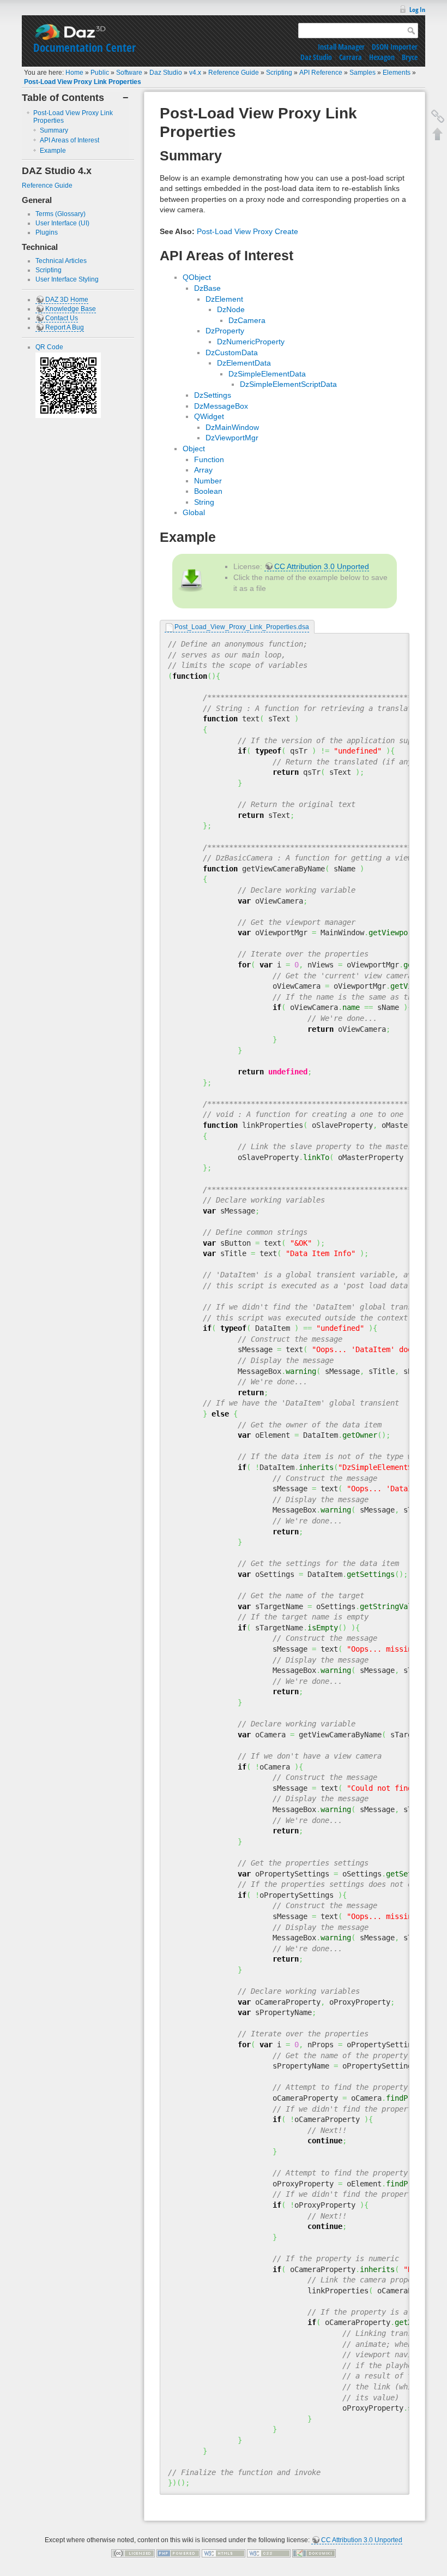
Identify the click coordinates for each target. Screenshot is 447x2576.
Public (100, 73)
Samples (363, 73)
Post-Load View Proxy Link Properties (83, 82)
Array (203, 470)
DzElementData (244, 363)
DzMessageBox (221, 406)
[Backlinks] (438, 116)
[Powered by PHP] (178, 2553)
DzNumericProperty (251, 342)
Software (129, 73)
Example (53, 151)
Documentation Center (84, 47)
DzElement (224, 299)
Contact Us (62, 318)
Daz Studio (316, 57)
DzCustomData (232, 352)
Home (74, 73)
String (204, 502)
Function (209, 459)
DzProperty (225, 331)
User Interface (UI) (62, 223)
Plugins (47, 232)
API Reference (321, 73)
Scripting (279, 73)
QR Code (49, 347)
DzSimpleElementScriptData (288, 384)
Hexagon (382, 57)
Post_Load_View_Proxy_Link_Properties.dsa (242, 627)
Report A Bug (65, 327)
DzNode (231, 309)
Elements (397, 73)
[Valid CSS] (269, 2553)
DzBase (207, 288)
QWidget (209, 416)
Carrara (351, 57)
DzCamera (247, 320)
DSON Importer (395, 47)
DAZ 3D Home (67, 300)
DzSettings (213, 395)
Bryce (410, 57)
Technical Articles (61, 261)
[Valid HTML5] (224, 2553)
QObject (197, 277)
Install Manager (341, 47)
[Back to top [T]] (438, 134)
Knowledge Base (71, 309)
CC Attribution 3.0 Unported (322, 566)
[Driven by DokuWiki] (314, 2553)
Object (194, 449)
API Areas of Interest (70, 140)
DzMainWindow (232, 427)
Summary (54, 130)
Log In (417, 10)
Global (194, 512)
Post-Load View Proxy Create (247, 231)
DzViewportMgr (232, 438)
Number (208, 481)
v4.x (195, 73)
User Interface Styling (67, 279)
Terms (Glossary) (61, 214)
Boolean (208, 491)
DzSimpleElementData (267, 374)
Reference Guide (234, 73)
